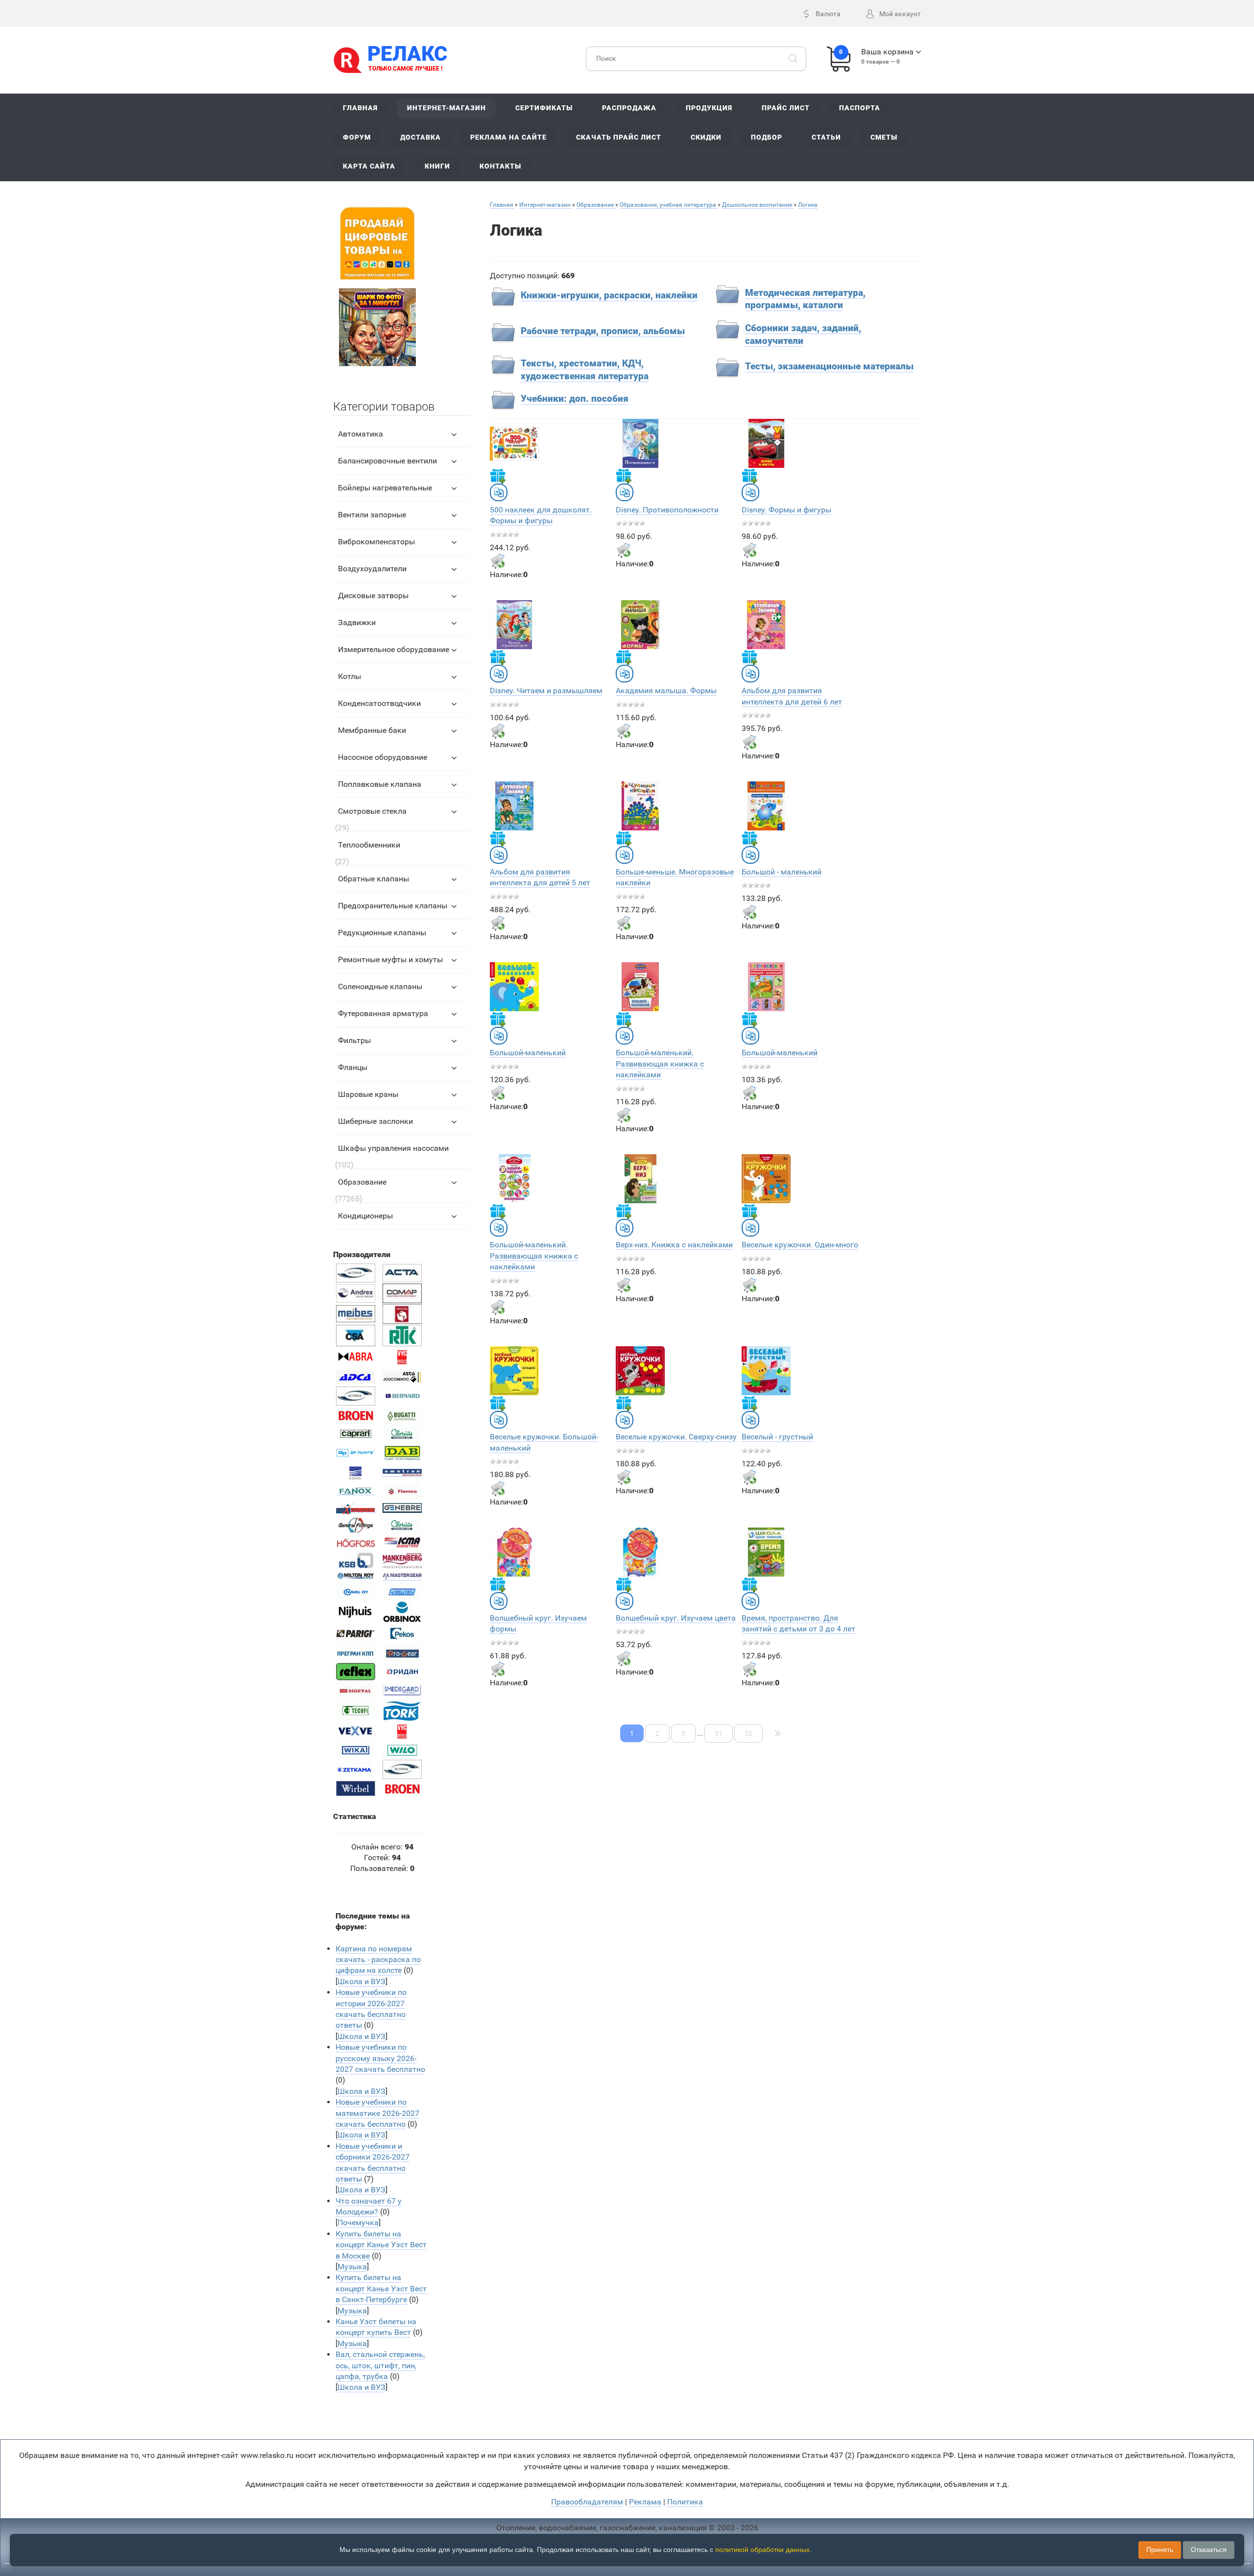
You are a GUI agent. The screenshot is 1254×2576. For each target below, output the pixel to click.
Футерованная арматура (383, 1013)
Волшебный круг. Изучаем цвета (676, 1618)
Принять (1160, 2550)
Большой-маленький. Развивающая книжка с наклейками (660, 1064)
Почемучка (358, 2223)
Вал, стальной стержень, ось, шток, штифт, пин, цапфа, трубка (380, 2365)
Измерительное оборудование (394, 649)
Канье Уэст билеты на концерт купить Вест (376, 2327)
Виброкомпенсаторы (376, 542)
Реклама (645, 2502)
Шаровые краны (368, 1094)
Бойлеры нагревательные (385, 488)
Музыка (352, 2267)
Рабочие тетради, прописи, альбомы (603, 331)
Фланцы (353, 1067)
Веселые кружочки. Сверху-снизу (676, 1437)
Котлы (350, 676)
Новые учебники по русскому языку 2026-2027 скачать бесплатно (380, 2058)
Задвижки (357, 622)
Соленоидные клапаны (380, 986)
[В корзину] (498, 561)
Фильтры (354, 1040)
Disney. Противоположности (667, 510)
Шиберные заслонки (375, 1121)
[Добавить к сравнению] (499, 492)
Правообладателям (587, 2502)
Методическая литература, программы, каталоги (805, 299)
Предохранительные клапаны (393, 906)
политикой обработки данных (762, 2550)
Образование (362, 1182)
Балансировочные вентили (387, 461)
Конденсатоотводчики (379, 703)
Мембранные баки (372, 730)
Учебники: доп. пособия (575, 399)
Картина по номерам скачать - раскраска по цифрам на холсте (378, 1960)
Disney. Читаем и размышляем (546, 691)
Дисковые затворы (373, 595)
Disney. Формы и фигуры (786, 510)
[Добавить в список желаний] (498, 476)
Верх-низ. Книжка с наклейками (674, 1245)
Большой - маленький (782, 872)
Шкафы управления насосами (393, 1148)
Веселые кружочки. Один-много (800, 1245)
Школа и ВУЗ (362, 1981)
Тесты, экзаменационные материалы (829, 366)
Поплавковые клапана (380, 784)
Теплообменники (369, 845)
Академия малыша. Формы (666, 691)
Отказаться (1209, 2550)
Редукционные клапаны (382, 933)
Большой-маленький (528, 1053)
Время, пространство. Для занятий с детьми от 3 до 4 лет (798, 1623)
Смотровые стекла (372, 811)
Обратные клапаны (374, 879)
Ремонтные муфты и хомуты (390, 960)
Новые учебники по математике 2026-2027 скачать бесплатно (377, 2113)
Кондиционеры (365, 1216)
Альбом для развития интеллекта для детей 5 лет (540, 877)
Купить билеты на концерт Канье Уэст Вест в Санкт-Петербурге (381, 2288)
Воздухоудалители (372, 569)
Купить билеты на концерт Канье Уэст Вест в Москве (381, 2245)
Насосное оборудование (383, 757)
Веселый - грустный (777, 1437)
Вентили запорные (372, 515)
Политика (685, 2502)
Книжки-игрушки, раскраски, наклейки (609, 295)
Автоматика (361, 434)
